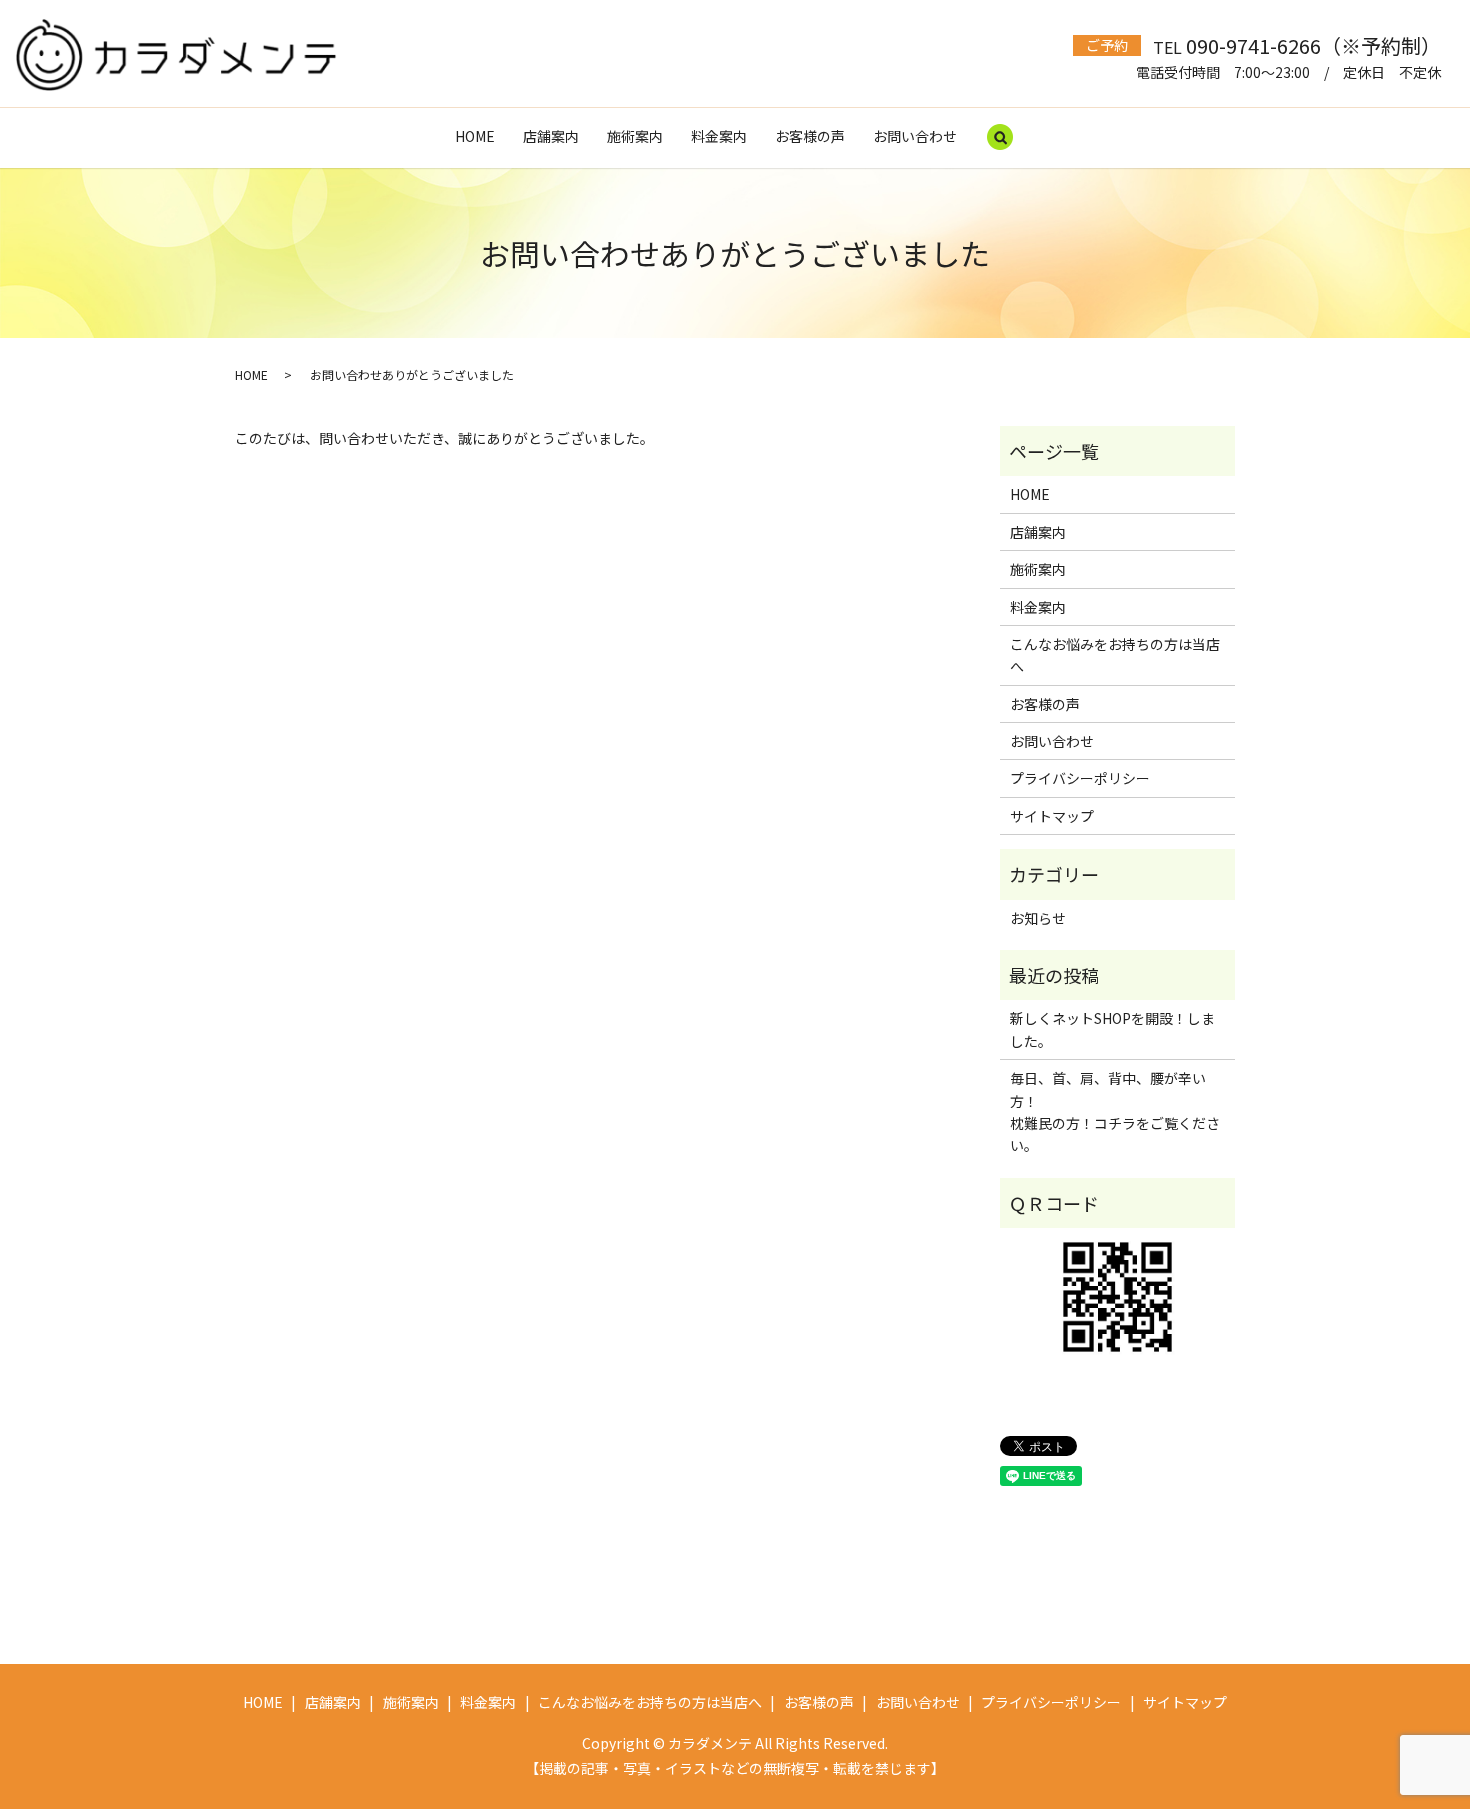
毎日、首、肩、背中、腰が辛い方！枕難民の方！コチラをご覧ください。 (1115, 1111)
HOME (475, 136)
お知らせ (1038, 918)
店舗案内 (551, 136)
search (1000, 138)
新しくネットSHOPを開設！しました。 (1112, 1029)
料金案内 (719, 136)
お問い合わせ (915, 136)
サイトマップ (1052, 816)
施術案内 (635, 136)
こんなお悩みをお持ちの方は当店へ (1115, 655)
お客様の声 (810, 136)
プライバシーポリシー (1080, 778)
